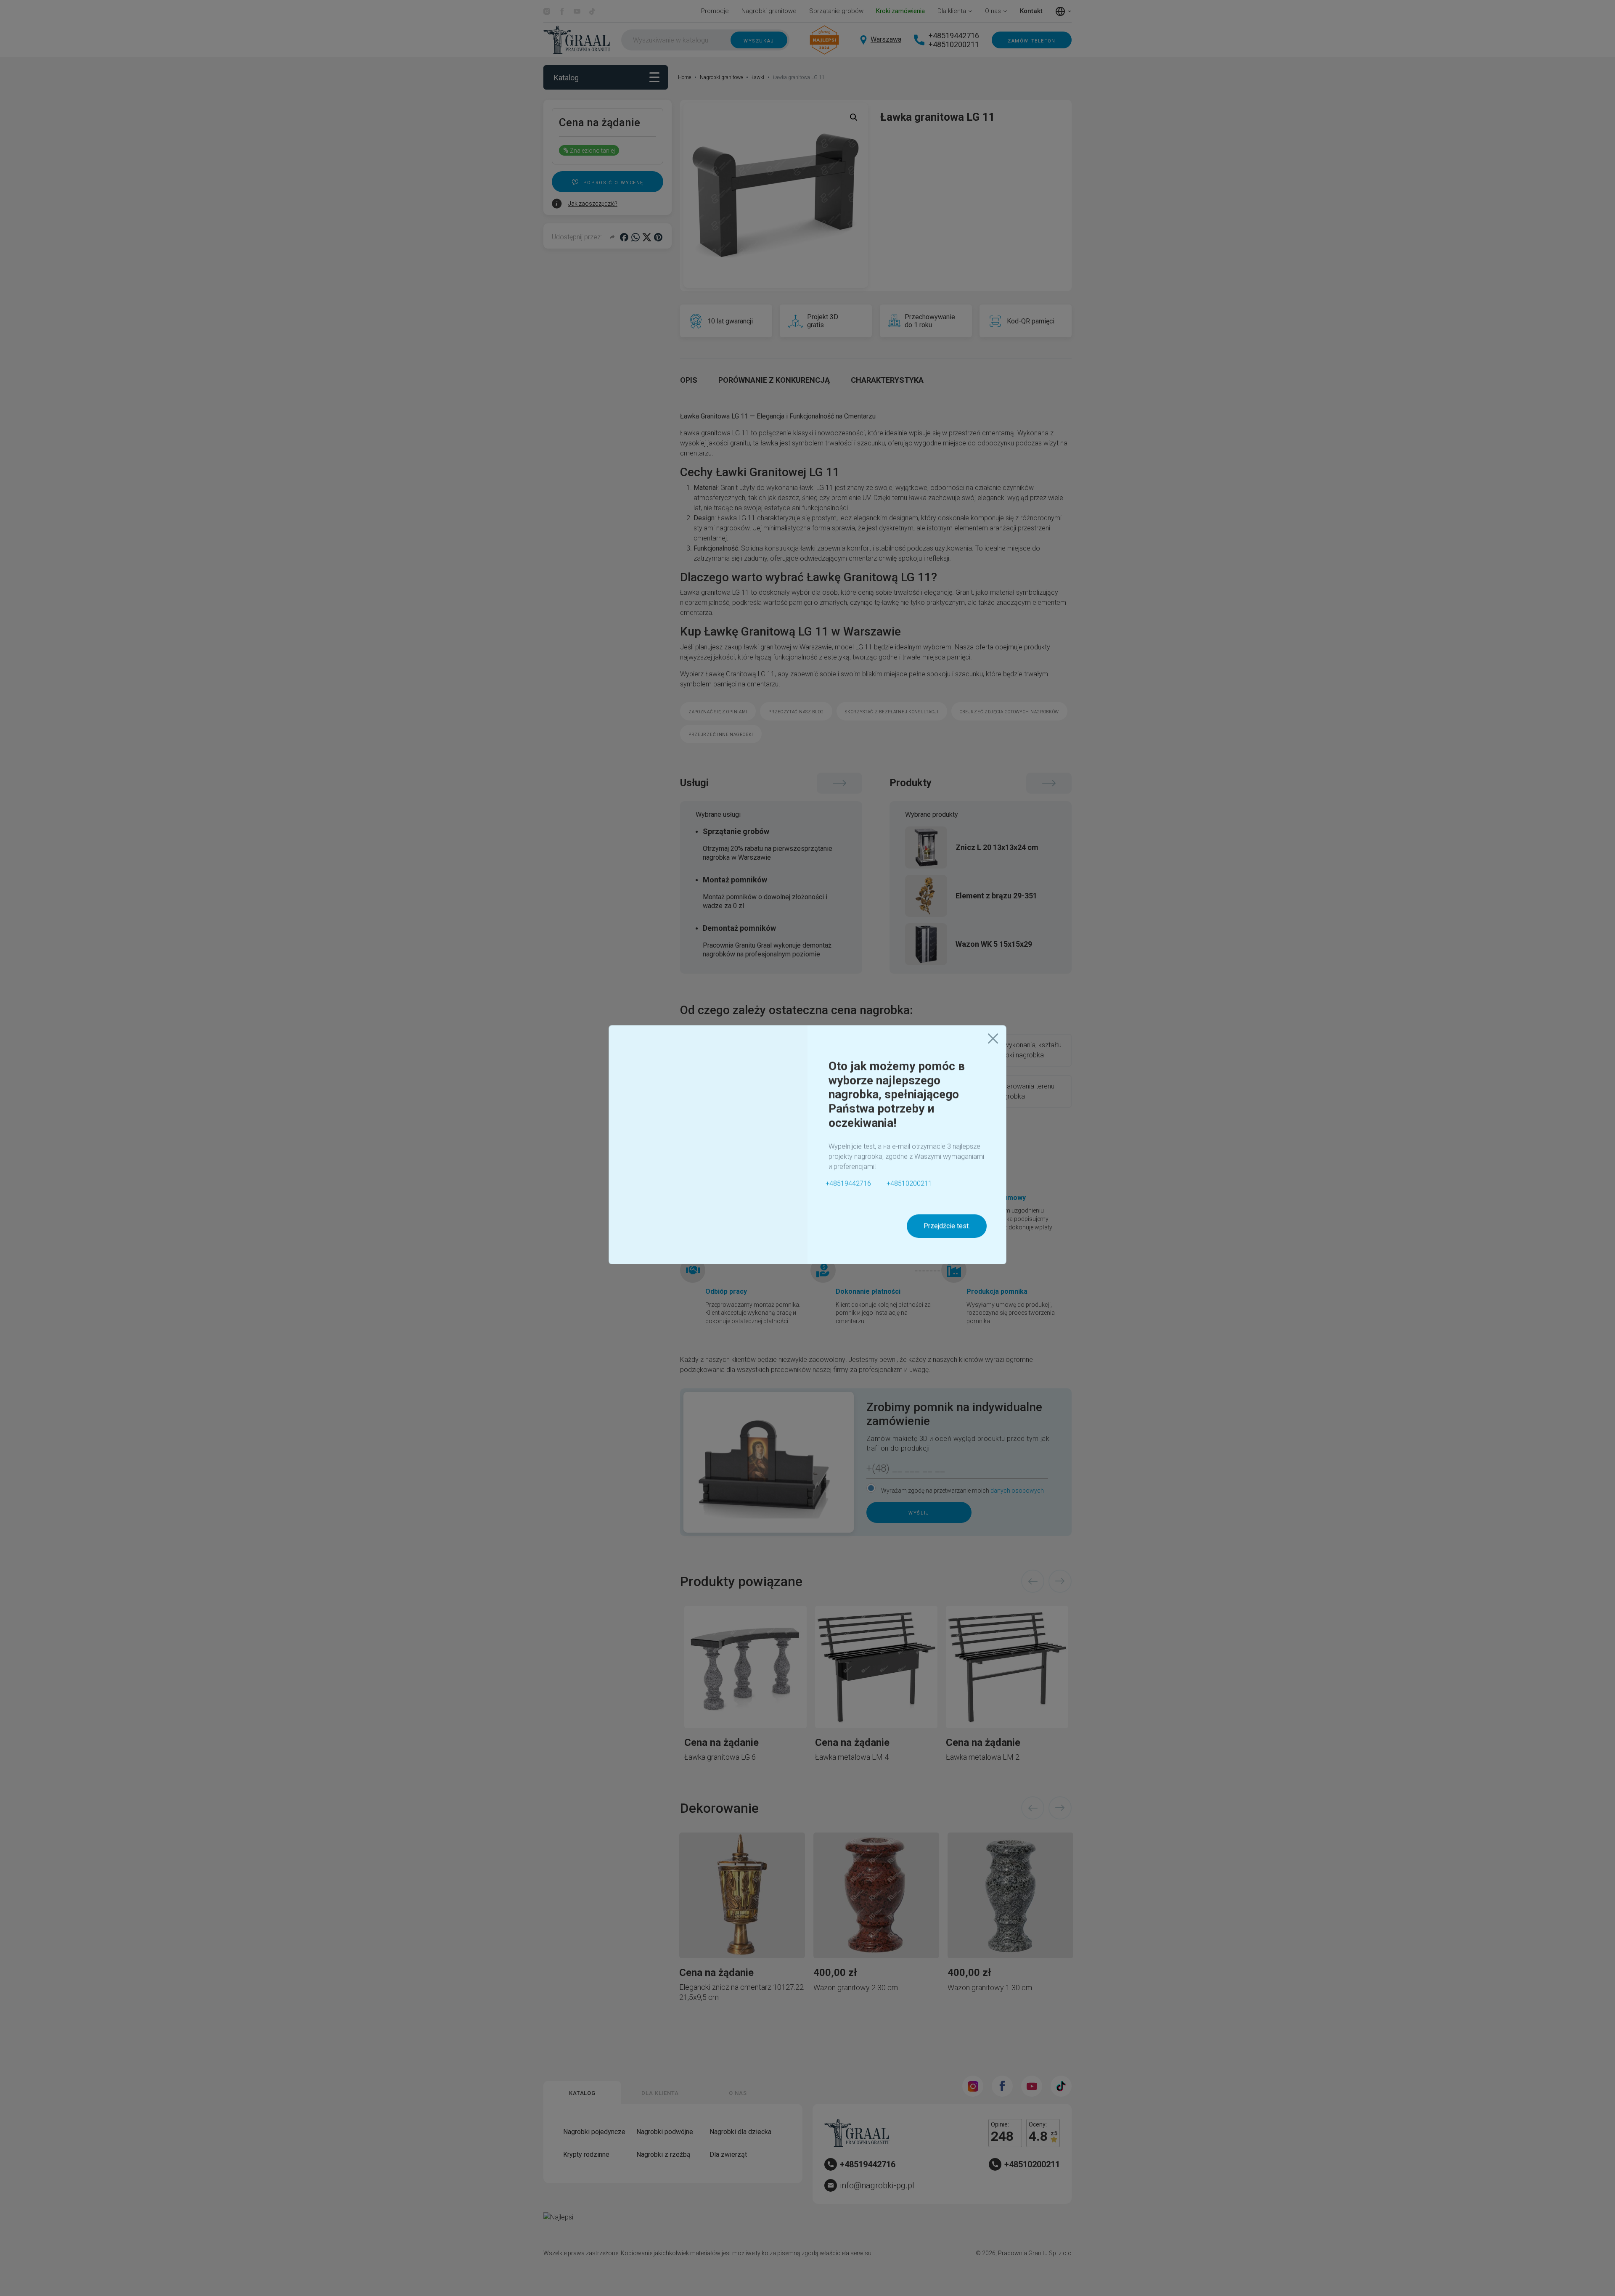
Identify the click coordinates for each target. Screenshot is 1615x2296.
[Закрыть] (993, 1042)
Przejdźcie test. (947, 1229)
